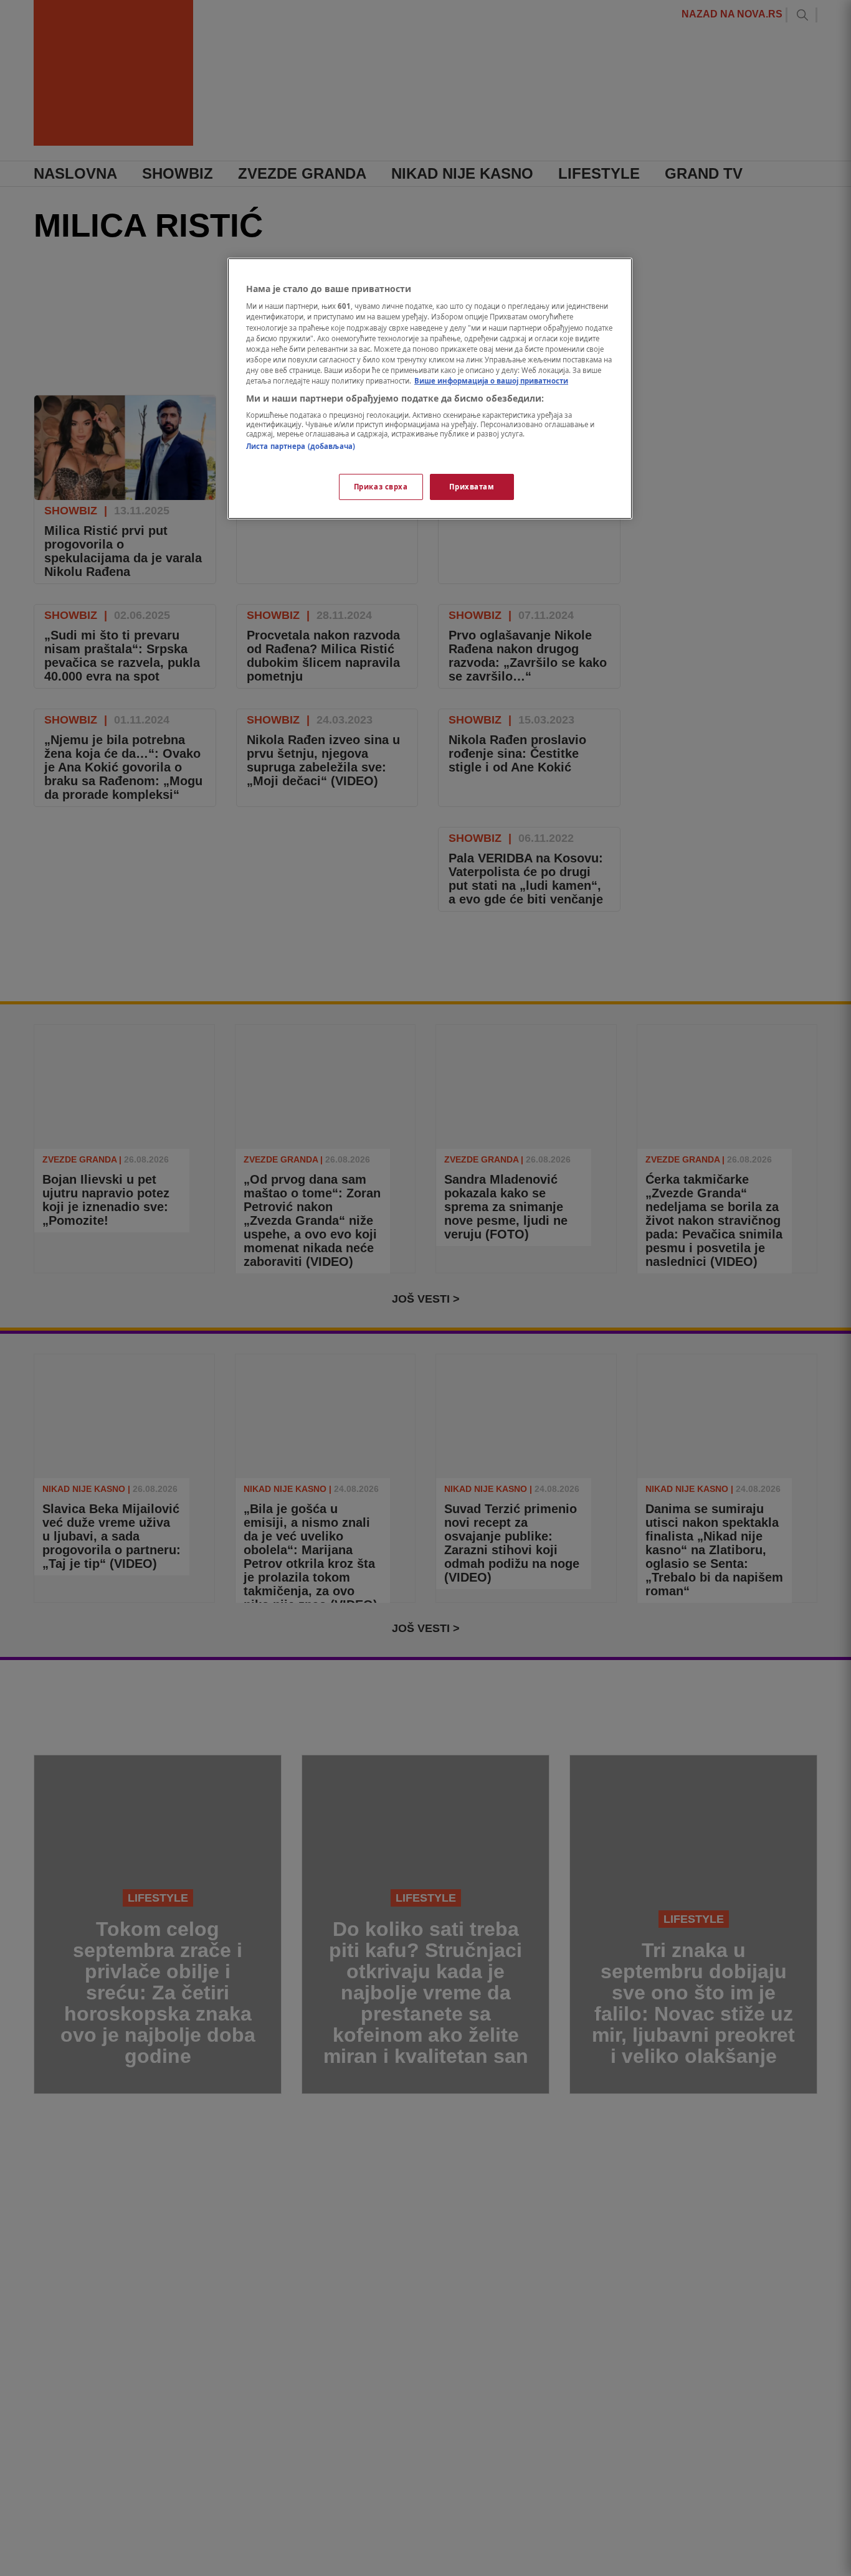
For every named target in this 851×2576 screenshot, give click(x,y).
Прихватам (472, 487)
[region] (430, 389)
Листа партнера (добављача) (301, 446)
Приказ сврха (381, 487)
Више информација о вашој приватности (491, 381)
